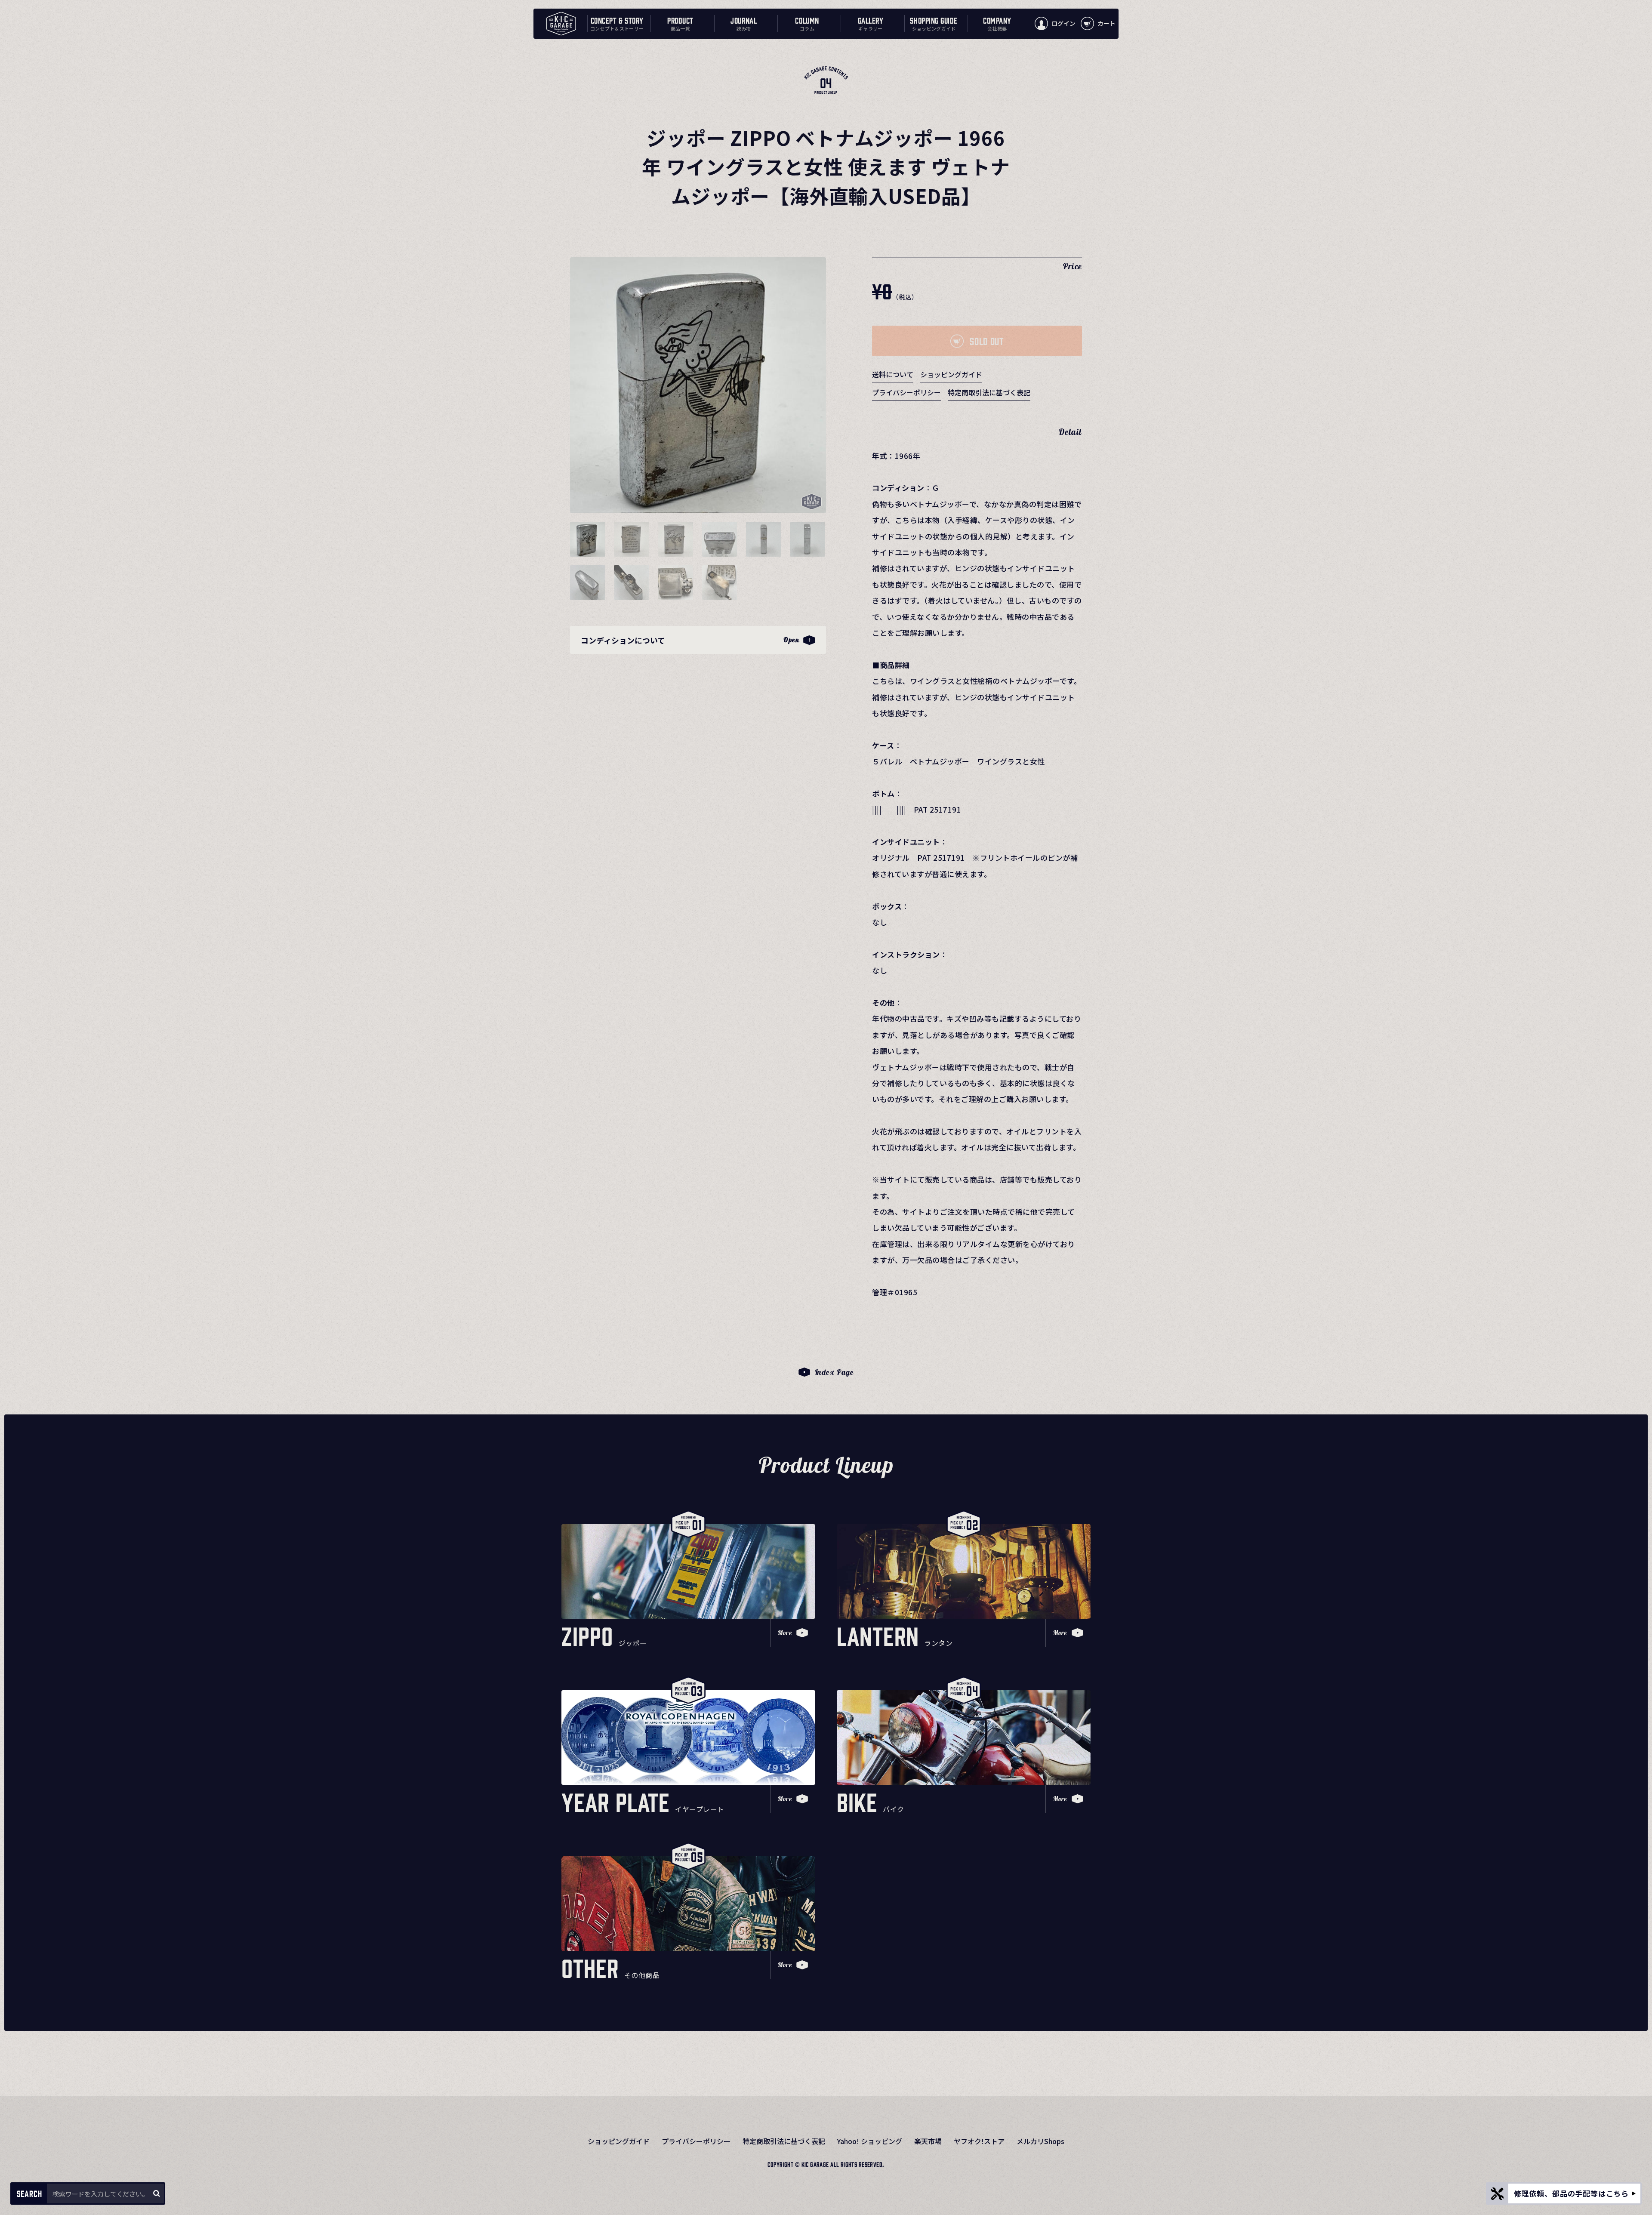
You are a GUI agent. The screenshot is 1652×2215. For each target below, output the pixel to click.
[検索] (156, 2193)
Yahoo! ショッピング (870, 2141)
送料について (893, 374)
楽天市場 (928, 2141)
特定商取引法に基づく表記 (989, 392)
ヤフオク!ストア (979, 2141)
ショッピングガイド (951, 374)
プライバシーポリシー (906, 392)
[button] (588, 539)
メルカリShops (1040, 2141)
